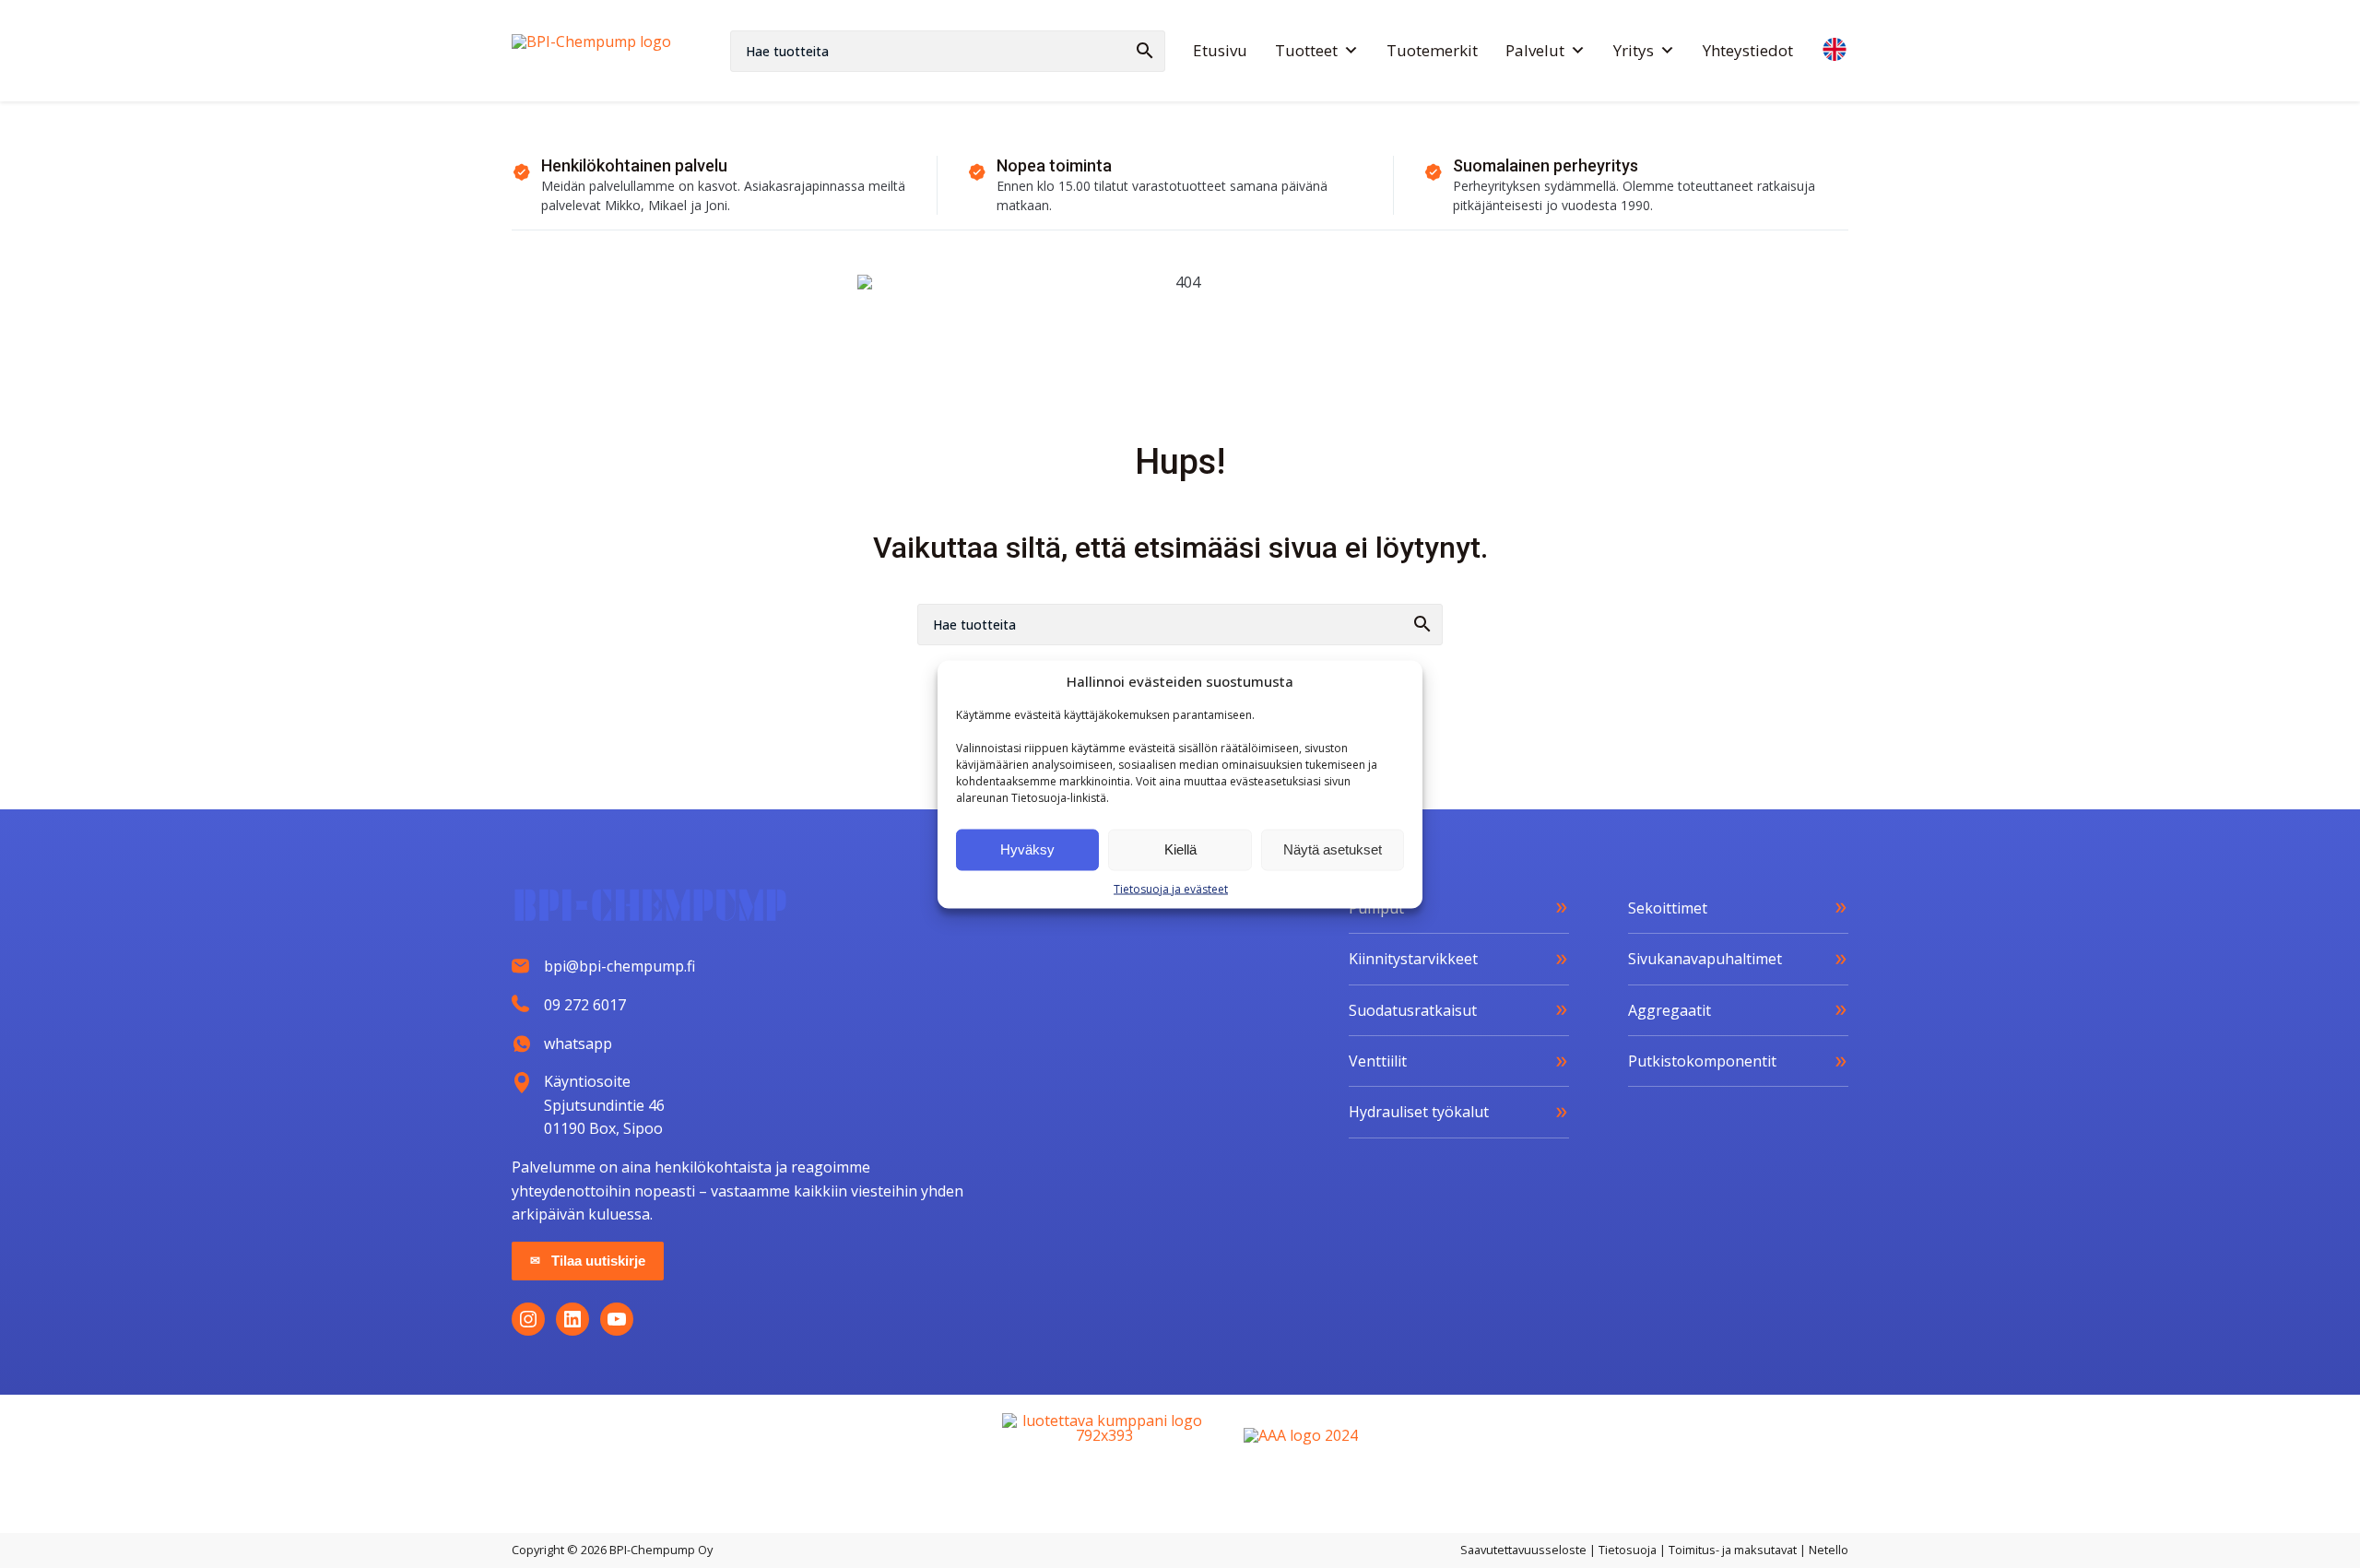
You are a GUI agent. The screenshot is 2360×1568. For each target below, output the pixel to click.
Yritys (1634, 50)
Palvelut (1535, 50)
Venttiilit (1378, 1061)
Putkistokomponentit (1702, 1061)
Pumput (1376, 908)
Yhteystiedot (1748, 50)
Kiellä (1180, 849)
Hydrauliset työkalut (1419, 1112)
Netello (1829, 1550)
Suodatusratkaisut (1413, 1010)
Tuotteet (1306, 50)
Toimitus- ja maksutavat (1733, 1550)
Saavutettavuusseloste (1523, 1550)
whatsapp (578, 1043)
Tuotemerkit (1432, 50)
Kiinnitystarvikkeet (1413, 959)
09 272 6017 (585, 1005)
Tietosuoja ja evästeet (1171, 888)
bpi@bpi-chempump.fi (619, 966)
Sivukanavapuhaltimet (1705, 959)
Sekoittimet (1668, 908)
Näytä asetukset (1333, 849)
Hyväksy (1027, 849)
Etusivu (1220, 50)
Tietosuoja (1628, 1550)
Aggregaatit (1670, 1010)
